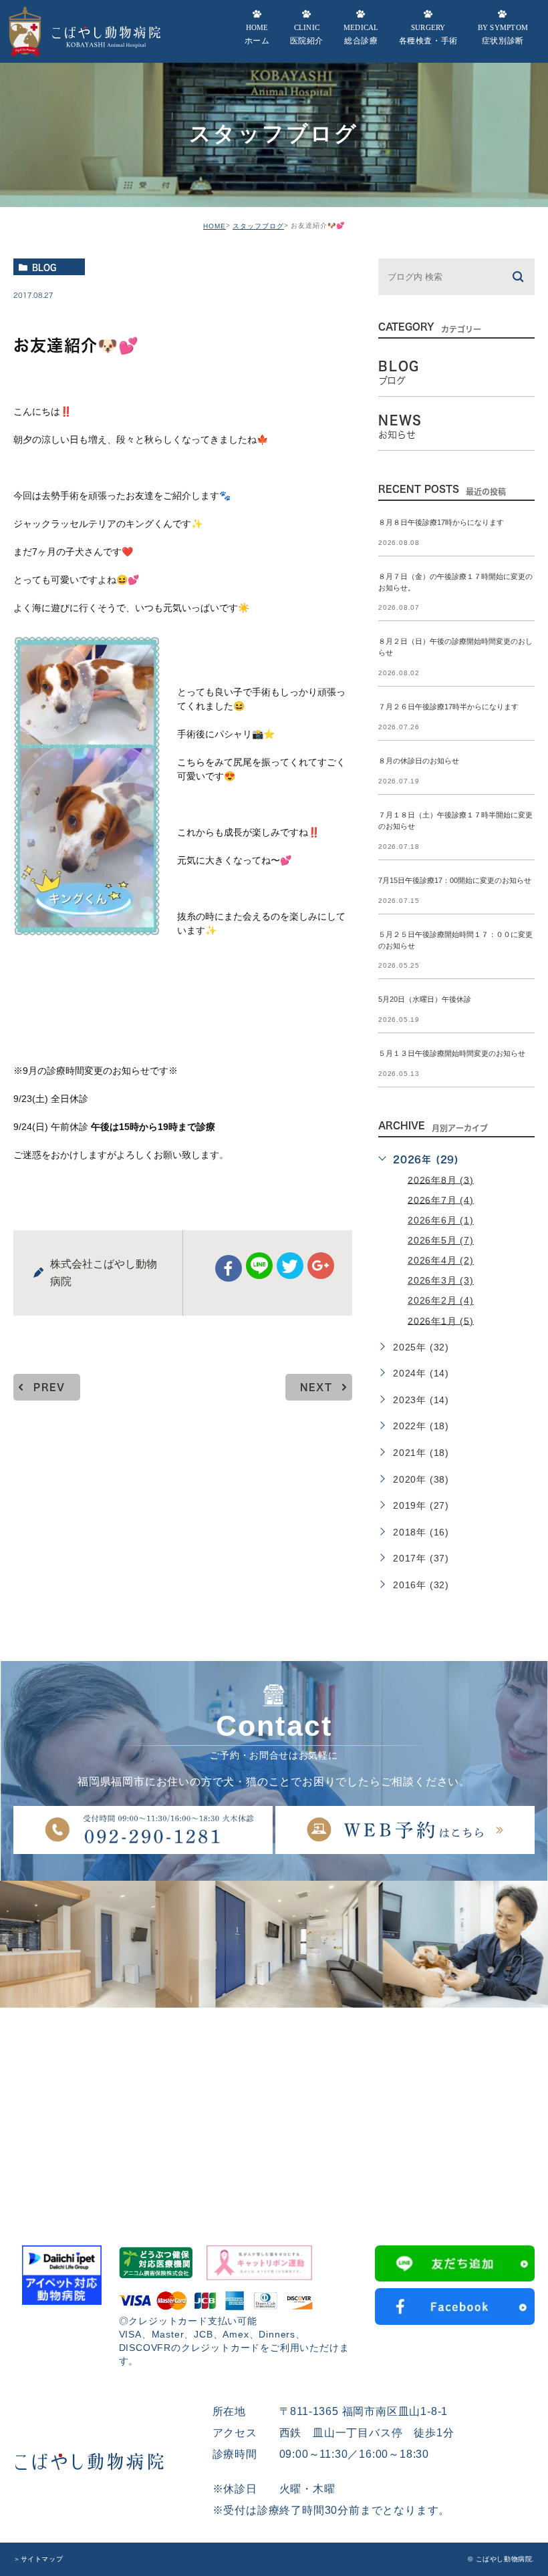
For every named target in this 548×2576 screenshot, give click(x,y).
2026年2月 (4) (441, 1300)
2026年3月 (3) (441, 1280)
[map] (274, 2108)
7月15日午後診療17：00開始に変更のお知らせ (455, 880)
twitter (290, 1266)
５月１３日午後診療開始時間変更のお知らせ (452, 1054)
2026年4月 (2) (441, 1260)
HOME (215, 226)
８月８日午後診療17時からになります (441, 522)
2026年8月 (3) (441, 1179)
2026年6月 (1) (441, 1220)
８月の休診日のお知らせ (419, 761)
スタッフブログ (258, 226)
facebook (229, 1268)
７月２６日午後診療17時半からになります (448, 707)
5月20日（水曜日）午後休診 (425, 1000)
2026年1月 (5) (441, 1320)
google (321, 1266)
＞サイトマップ (38, 2559)
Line (259, 1266)
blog (44, 267)
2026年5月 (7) (441, 1240)
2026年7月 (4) (441, 1200)
